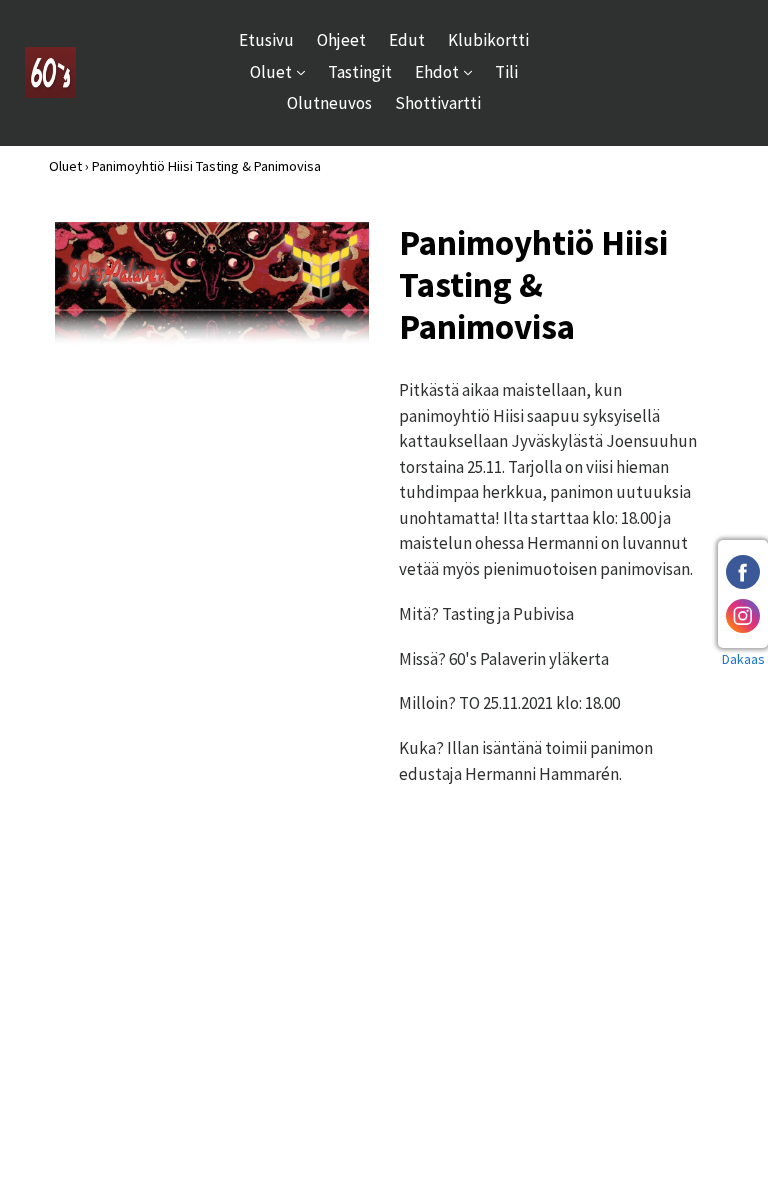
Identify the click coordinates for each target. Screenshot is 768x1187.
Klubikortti (488, 40)
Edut (407, 40)
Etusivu (266, 40)
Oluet (282, 71)
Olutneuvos (329, 103)
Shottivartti (438, 103)
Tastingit (360, 72)
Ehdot (448, 71)
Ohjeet (341, 40)
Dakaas (743, 659)
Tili (506, 72)
